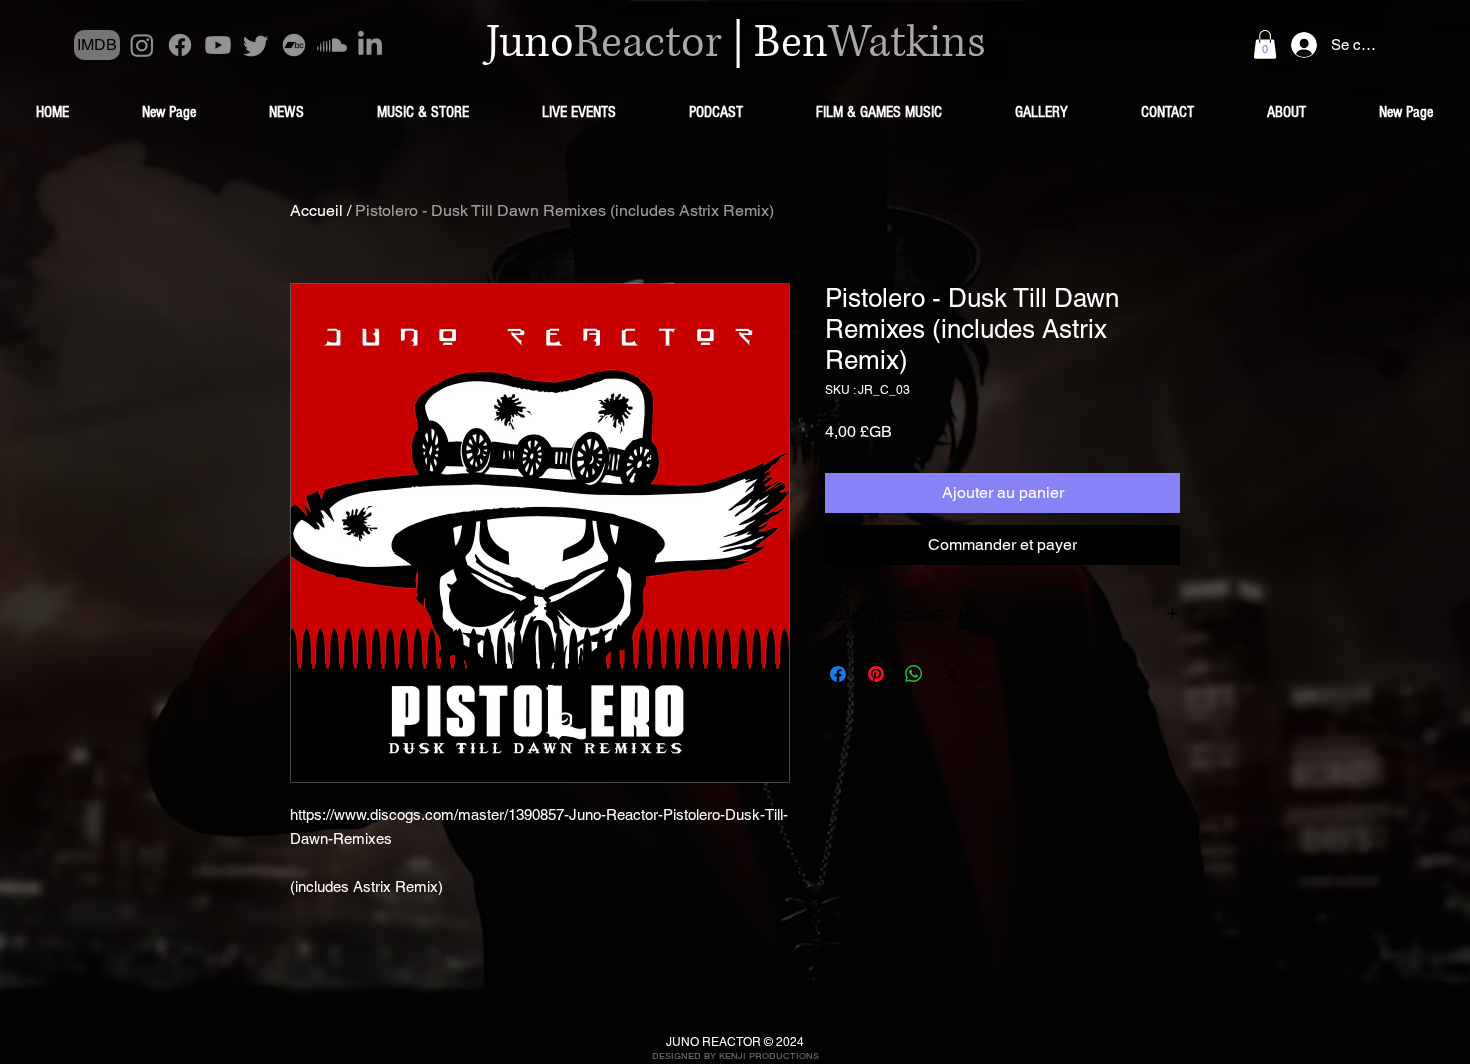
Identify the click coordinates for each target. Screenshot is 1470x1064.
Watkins (907, 43)
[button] (1265, 44)
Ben (791, 43)
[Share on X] (952, 674)
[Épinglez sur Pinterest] (876, 674)
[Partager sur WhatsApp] (914, 674)
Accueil (316, 210)
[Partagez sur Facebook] (838, 674)
